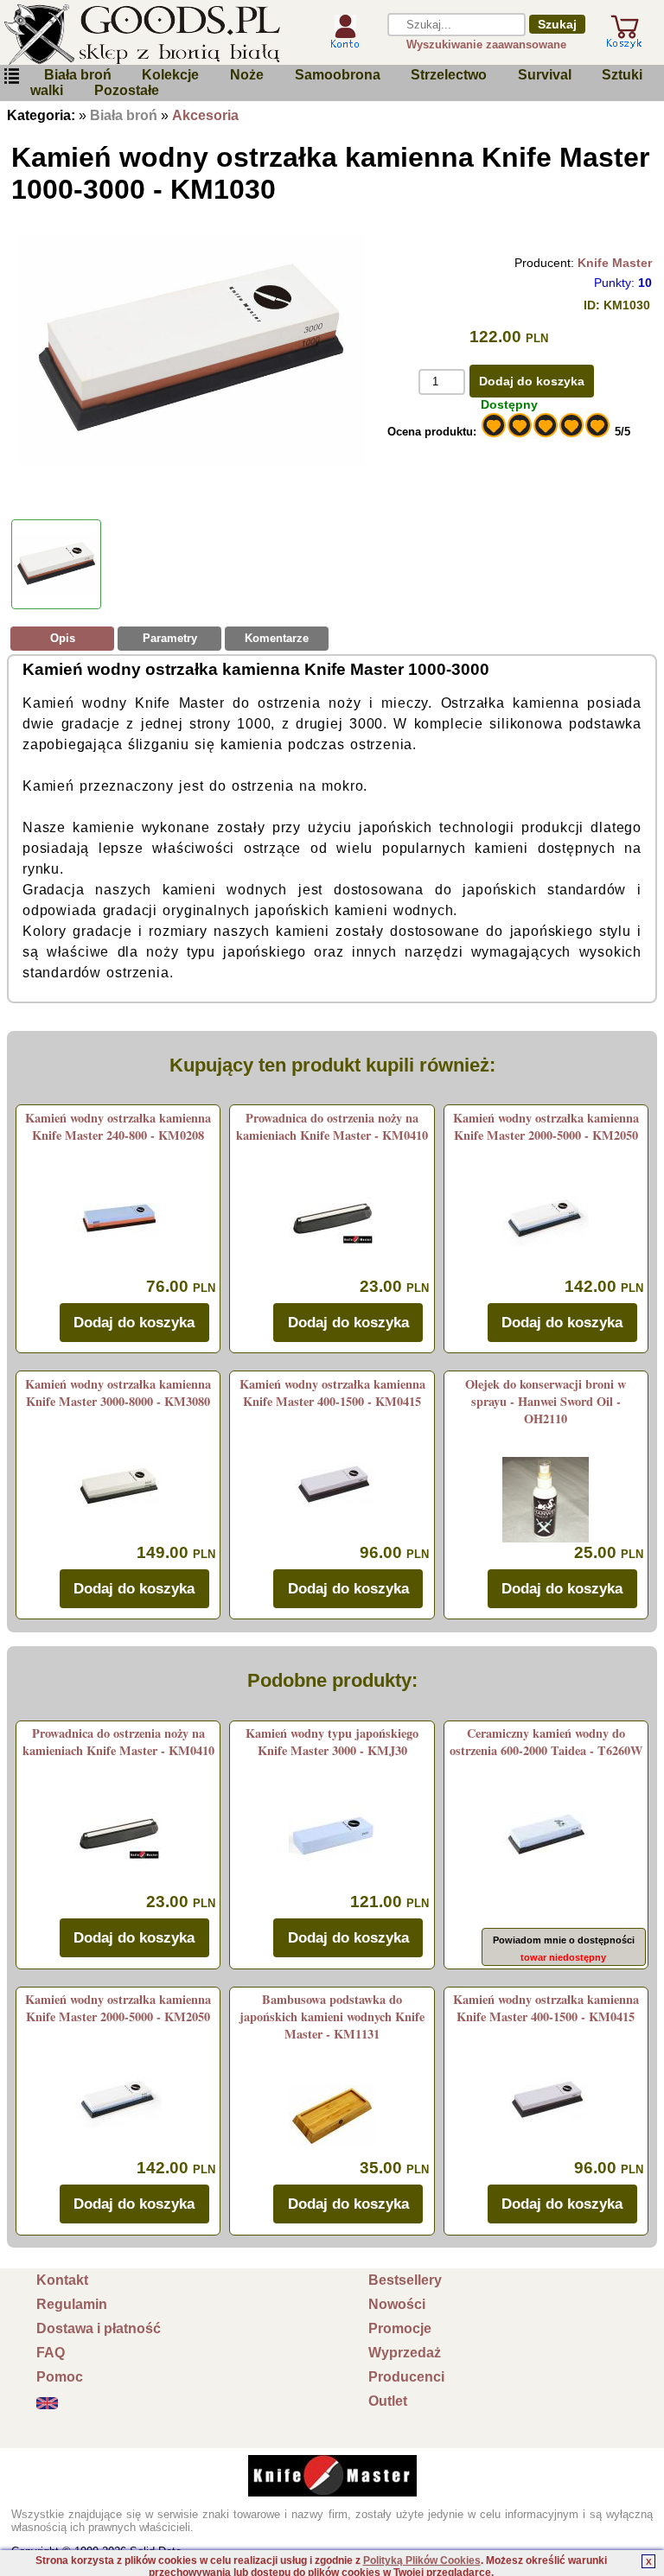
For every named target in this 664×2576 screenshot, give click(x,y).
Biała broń (78, 75)
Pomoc (60, 2377)
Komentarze (277, 638)
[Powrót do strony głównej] (153, 35)
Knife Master (615, 263)
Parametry (170, 638)
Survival (545, 75)
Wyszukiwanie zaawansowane (486, 45)
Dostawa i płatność (99, 2328)
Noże (247, 75)
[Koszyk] (624, 41)
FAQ (51, 2353)
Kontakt (62, 2280)
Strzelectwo (449, 75)
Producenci (406, 2377)
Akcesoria (205, 115)
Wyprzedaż (405, 2353)
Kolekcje (170, 75)
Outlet (388, 2401)
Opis (63, 638)
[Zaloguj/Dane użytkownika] (345, 42)
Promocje (400, 2328)
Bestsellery (405, 2280)
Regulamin (72, 2304)
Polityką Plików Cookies (422, 2560)
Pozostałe (127, 90)
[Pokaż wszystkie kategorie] (11, 76)
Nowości (397, 2304)
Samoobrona (338, 75)
